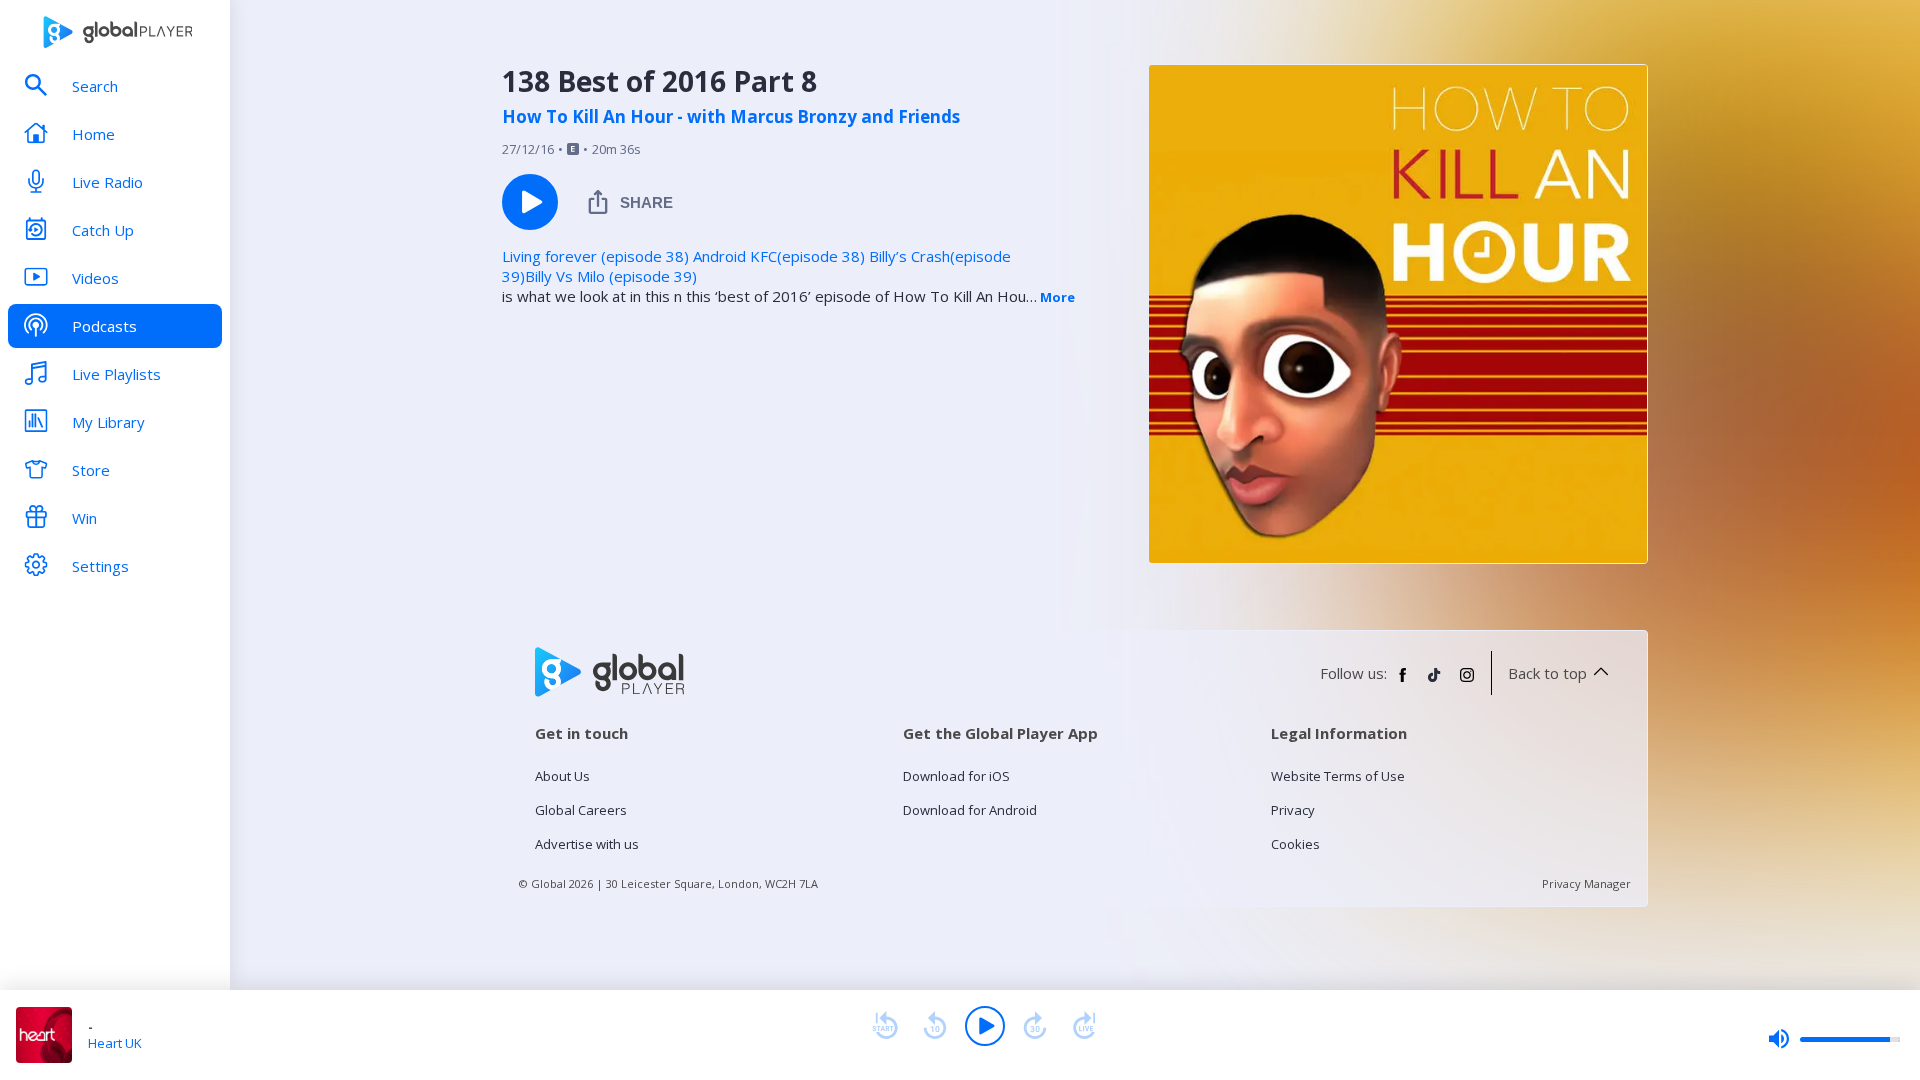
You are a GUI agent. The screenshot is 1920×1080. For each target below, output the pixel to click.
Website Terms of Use (1338, 776)
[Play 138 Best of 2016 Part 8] (530, 202)
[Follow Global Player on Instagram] (1467, 683)
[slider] (1834, 1039)
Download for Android (970, 810)
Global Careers (581, 810)
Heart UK (115, 1043)
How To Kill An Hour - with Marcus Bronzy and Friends (731, 117)
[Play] (985, 1026)
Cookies (1295, 844)
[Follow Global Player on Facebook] (1403, 683)
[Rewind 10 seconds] (935, 1026)
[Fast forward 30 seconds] (1035, 1026)
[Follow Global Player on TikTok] (1435, 683)
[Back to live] (1085, 1026)
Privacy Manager (1586, 883)
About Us (562, 776)
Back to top (1547, 673)
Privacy (1293, 810)
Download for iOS (956, 776)
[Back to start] (885, 1026)
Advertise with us (587, 844)
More (1057, 297)
